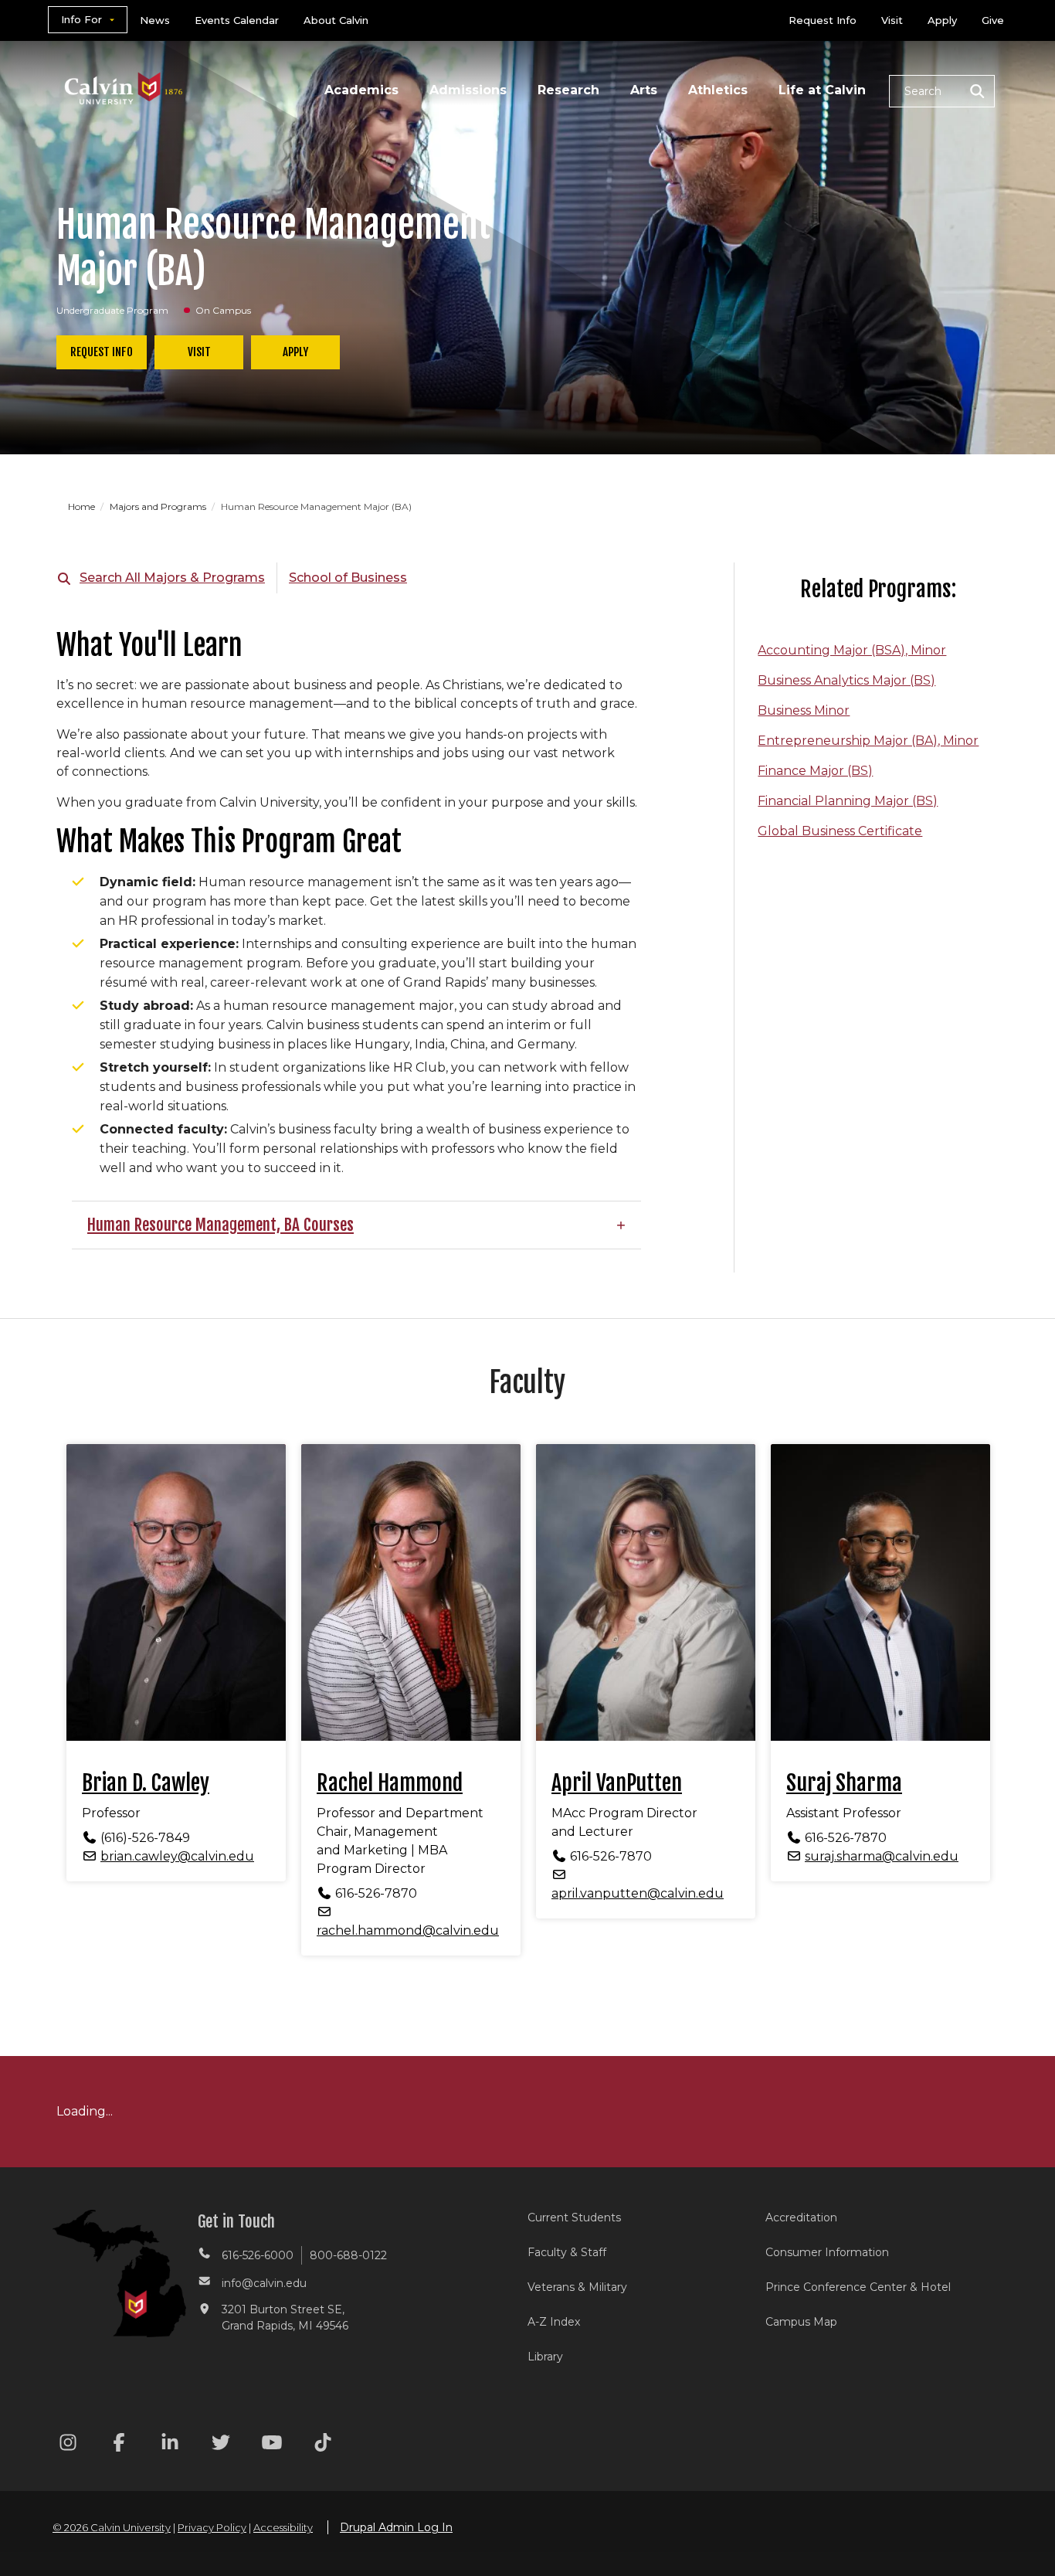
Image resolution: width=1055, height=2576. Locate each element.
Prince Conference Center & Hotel (858, 2287)
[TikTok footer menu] (323, 2445)
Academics (361, 90)
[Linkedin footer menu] (170, 2445)
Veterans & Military (577, 2287)
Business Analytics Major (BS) (846, 680)
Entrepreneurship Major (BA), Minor (868, 741)
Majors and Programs (159, 506)
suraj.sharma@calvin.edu (882, 1856)
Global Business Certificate (840, 831)
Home (83, 506)
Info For (81, 19)
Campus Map (801, 2322)
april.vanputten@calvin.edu (638, 1893)
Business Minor (804, 710)
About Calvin (336, 20)
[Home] (124, 68)
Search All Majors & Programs (172, 578)
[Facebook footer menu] (119, 2445)
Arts (644, 90)
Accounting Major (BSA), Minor (852, 650)
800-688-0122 (348, 2255)
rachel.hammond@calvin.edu (408, 1930)
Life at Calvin (822, 90)
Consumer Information (827, 2252)
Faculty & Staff (567, 2252)
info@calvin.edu (264, 2283)
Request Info (823, 20)
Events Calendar (237, 20)
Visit (892, 20)
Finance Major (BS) (815, 771)
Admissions (468, 90)
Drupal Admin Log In (396, 2527)
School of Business (348, 578)
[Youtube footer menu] (272, 2445)
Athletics (718, 90)
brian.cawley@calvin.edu (177, 1856)
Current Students (574, 2217)
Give (993, 20)
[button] (942, 91)
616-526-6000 (258, 2255)
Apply (942, 20)
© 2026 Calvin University (112, 2527)
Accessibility (283, 2527)
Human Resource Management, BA (193, 1225)
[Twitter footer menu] (221, 2445)
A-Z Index (554, 2322)
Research (568, 90)
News (155, 20)
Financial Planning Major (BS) (848, 801)
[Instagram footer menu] (68, 2445)
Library (545, 2357)
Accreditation (801, 2217)
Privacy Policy (212, 2527)
